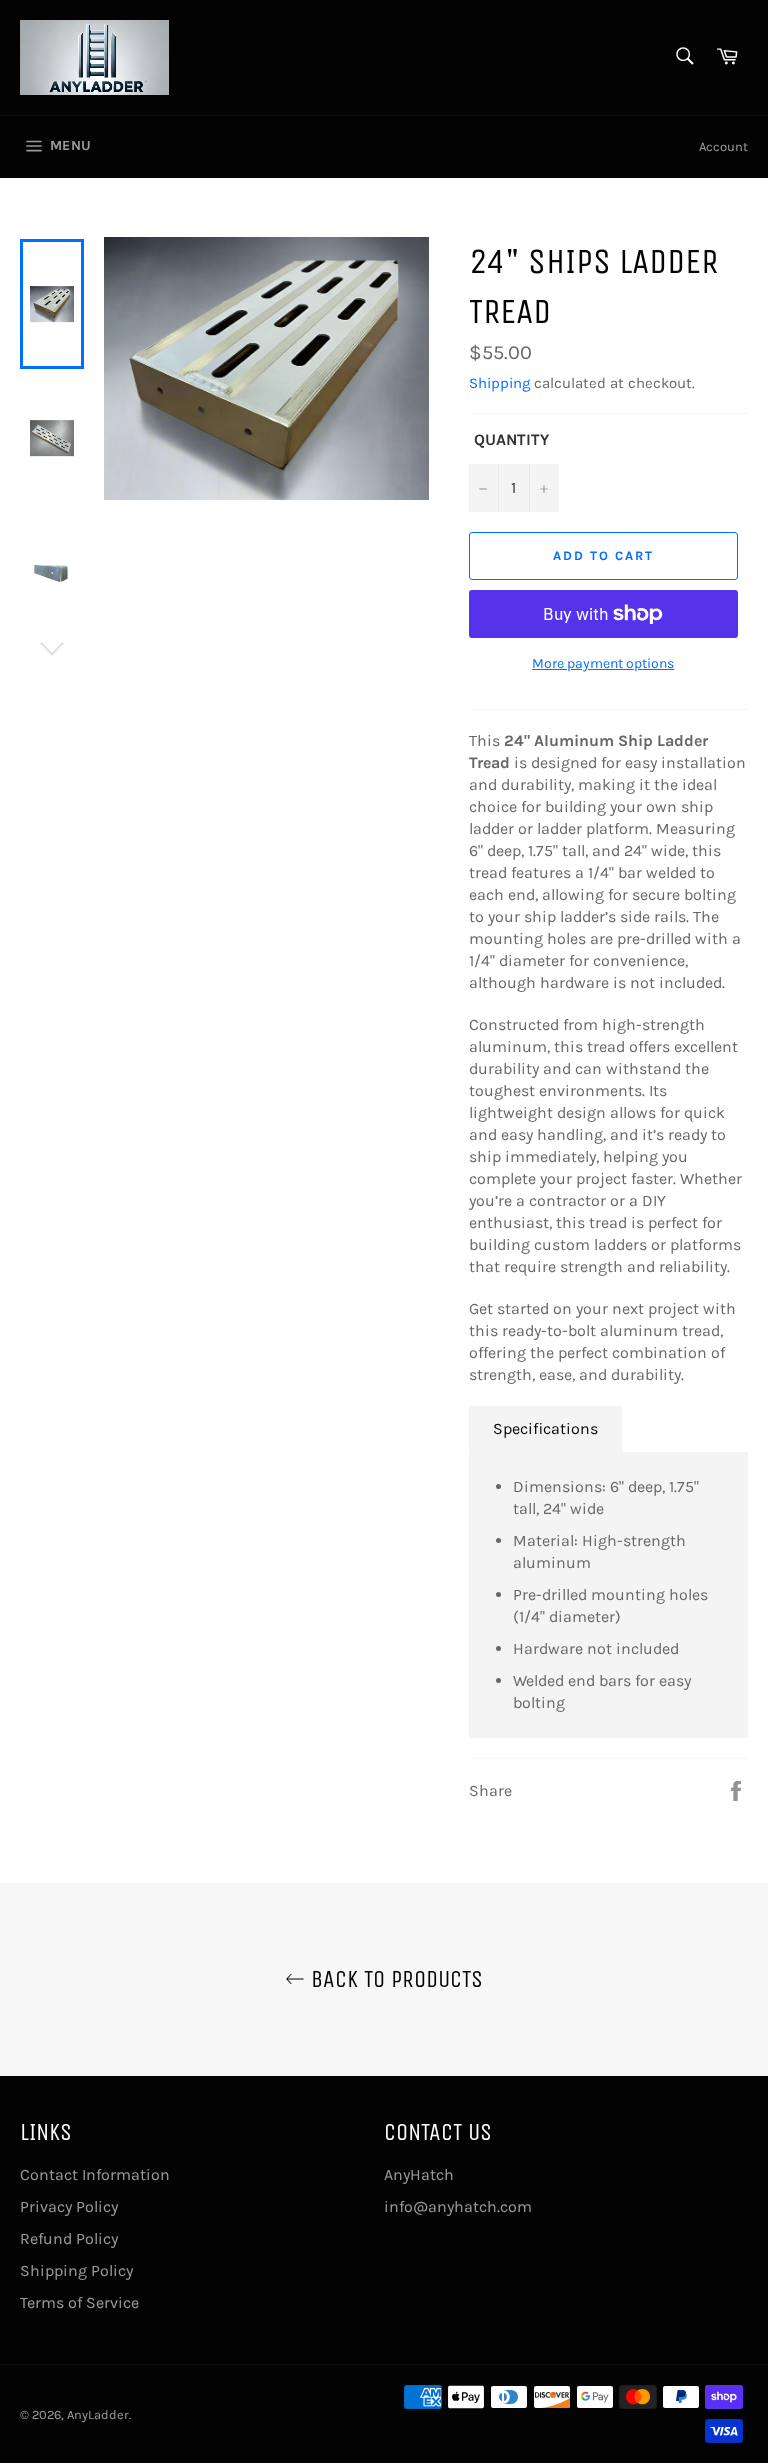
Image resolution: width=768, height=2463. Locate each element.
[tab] (545, 1429)
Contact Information (95, 2174)
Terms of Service (79, 2302)
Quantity (511, 439)
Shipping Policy (76, 2270)
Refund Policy (69, 2238)
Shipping (499, 383)
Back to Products (394, 1979)
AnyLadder (98, 2414)
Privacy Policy (69, 2206)
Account (723, 146)
